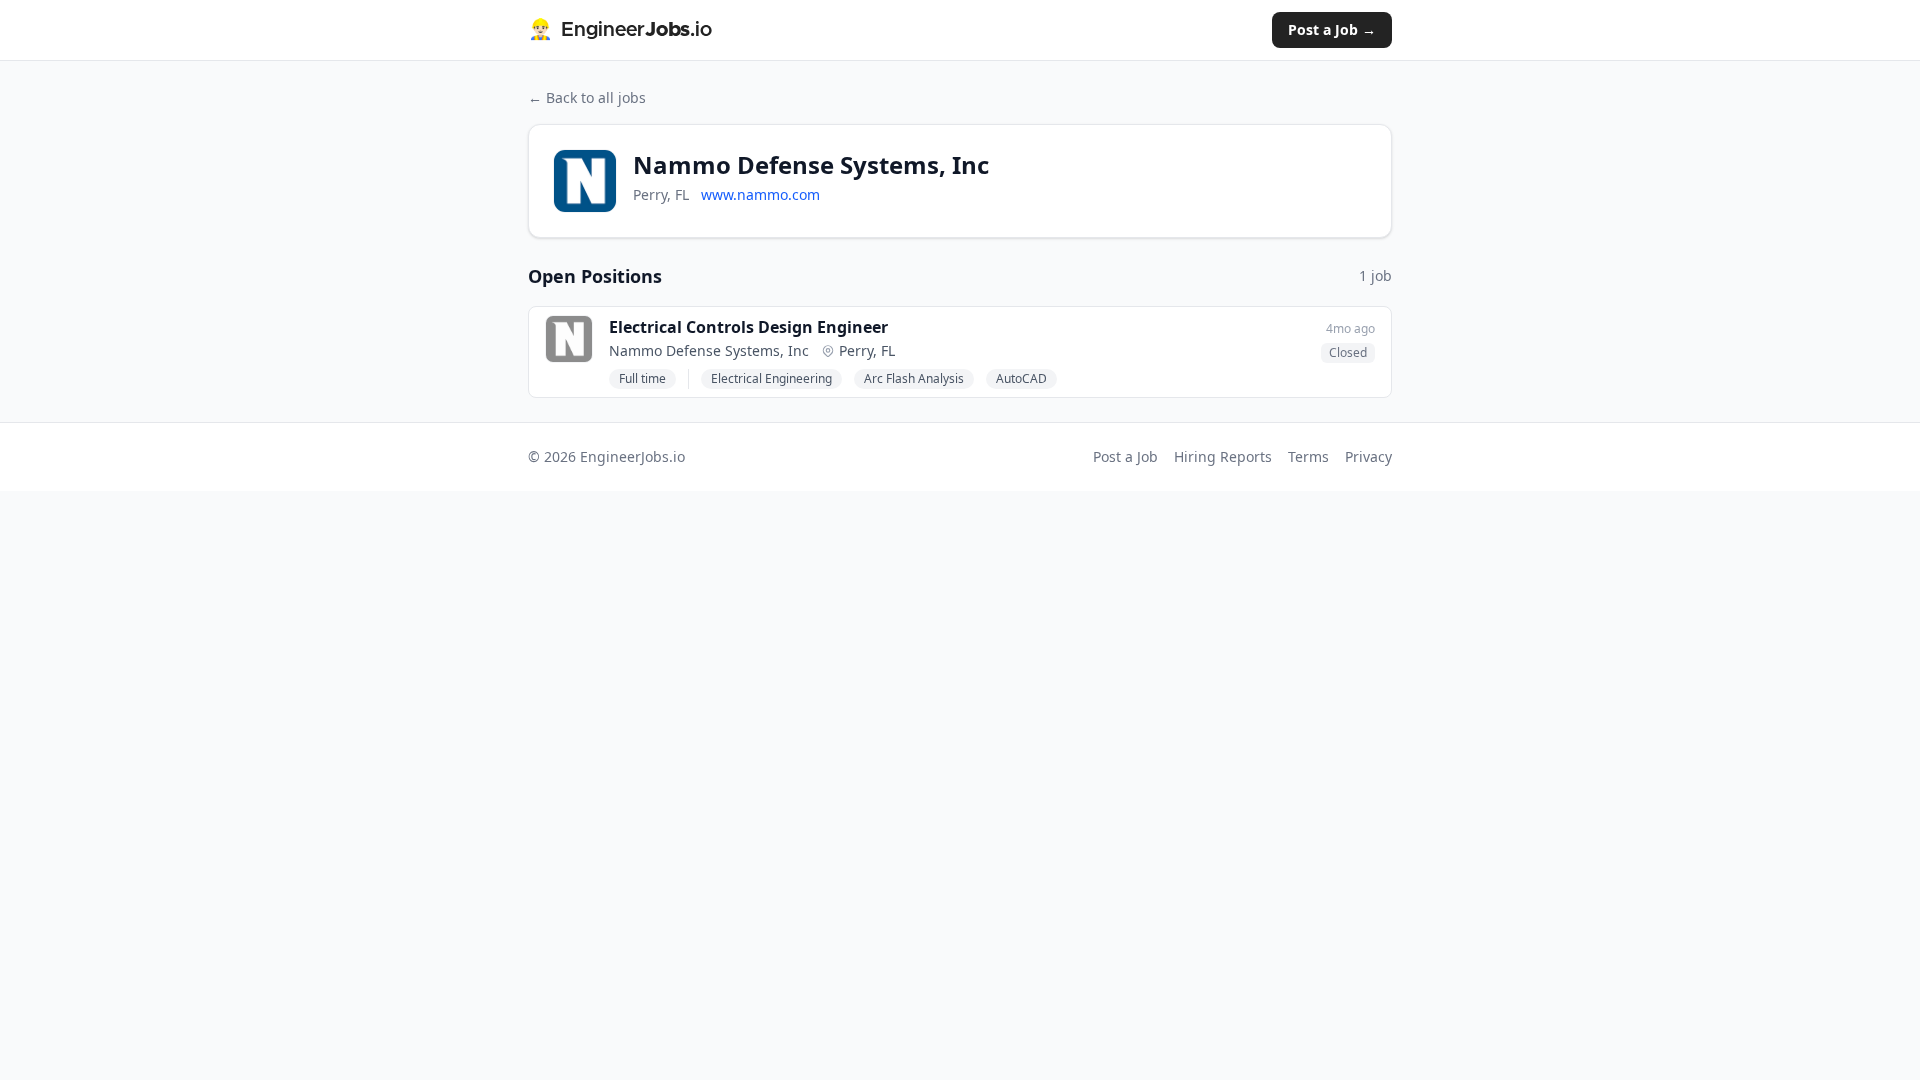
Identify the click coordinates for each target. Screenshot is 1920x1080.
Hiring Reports (1223, 456)
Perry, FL (867, 350)
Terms (1308, 456)
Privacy (1368, 456)
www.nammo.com (760, 194)
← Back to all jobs (587, 97)
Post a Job (1125, 456)
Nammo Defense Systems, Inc (709, 350)
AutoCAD (1021, 378)
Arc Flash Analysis (914, 378)
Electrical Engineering (771, 378)
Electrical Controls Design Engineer (748, 327)
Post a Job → (1332, 29)
